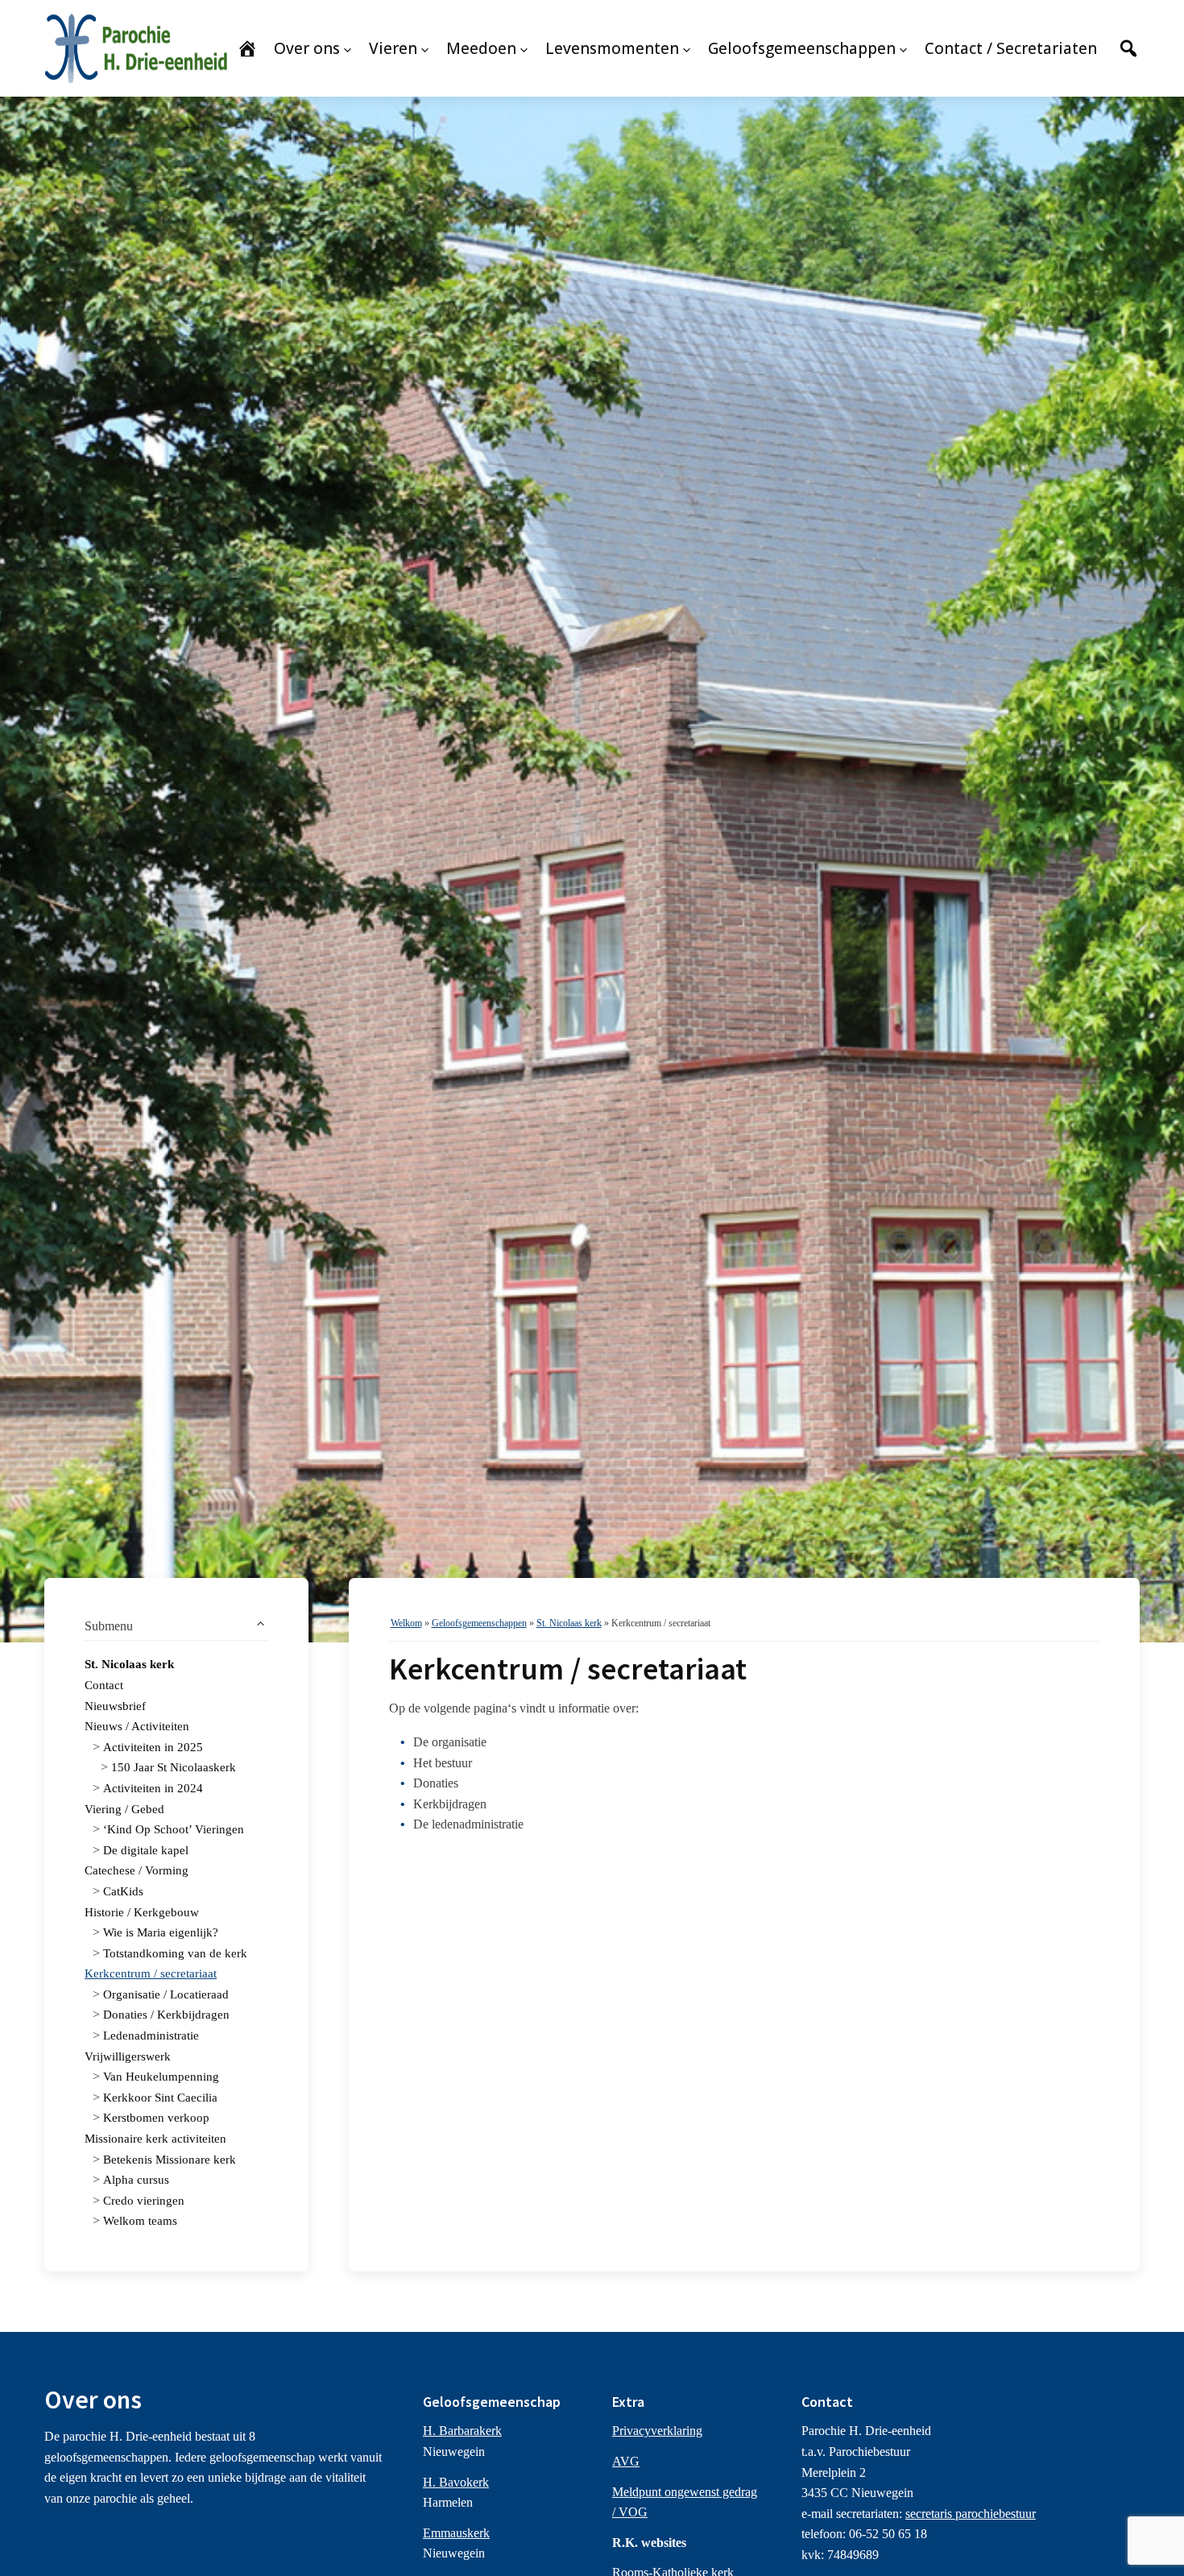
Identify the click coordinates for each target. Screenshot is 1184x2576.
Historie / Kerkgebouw (142, 1912)
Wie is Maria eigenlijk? (161, 1932)
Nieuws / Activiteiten (137, 1726)
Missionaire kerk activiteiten (155, 2139)
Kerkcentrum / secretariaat (151, 1973)
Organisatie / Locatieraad (166, 1994)
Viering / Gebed (124, 1809)
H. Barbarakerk (462, 2431)
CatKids (123, 1891)
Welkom (406, 1623)
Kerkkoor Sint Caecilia (160, 2098)
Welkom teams (140, 2221)
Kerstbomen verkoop (156, 2118)
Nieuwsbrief (115, 1706)
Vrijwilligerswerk (128, 2056)
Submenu (109, 1626)
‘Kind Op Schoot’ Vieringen (174, 1829)
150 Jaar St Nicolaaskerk (174, 1767)
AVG (626, 2461)
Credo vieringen (144, 2201)
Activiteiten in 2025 (153, 1747)
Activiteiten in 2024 (153, 1788)
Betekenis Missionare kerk (170, 2160)
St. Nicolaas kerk (129, 1664)
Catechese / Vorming (137, 1870)
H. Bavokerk (456, 2482)
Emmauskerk (456, 2533)
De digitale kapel (146, 1850)
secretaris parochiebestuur (971, 2514)
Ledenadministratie (151, 2036)
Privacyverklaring (657, 2431)
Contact (104, 1685)
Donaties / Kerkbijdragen (166, 2015)
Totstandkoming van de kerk (175, 1953)
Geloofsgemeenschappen (479, 1623)
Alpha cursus (136, 2180)
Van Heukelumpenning (161, 2077)
